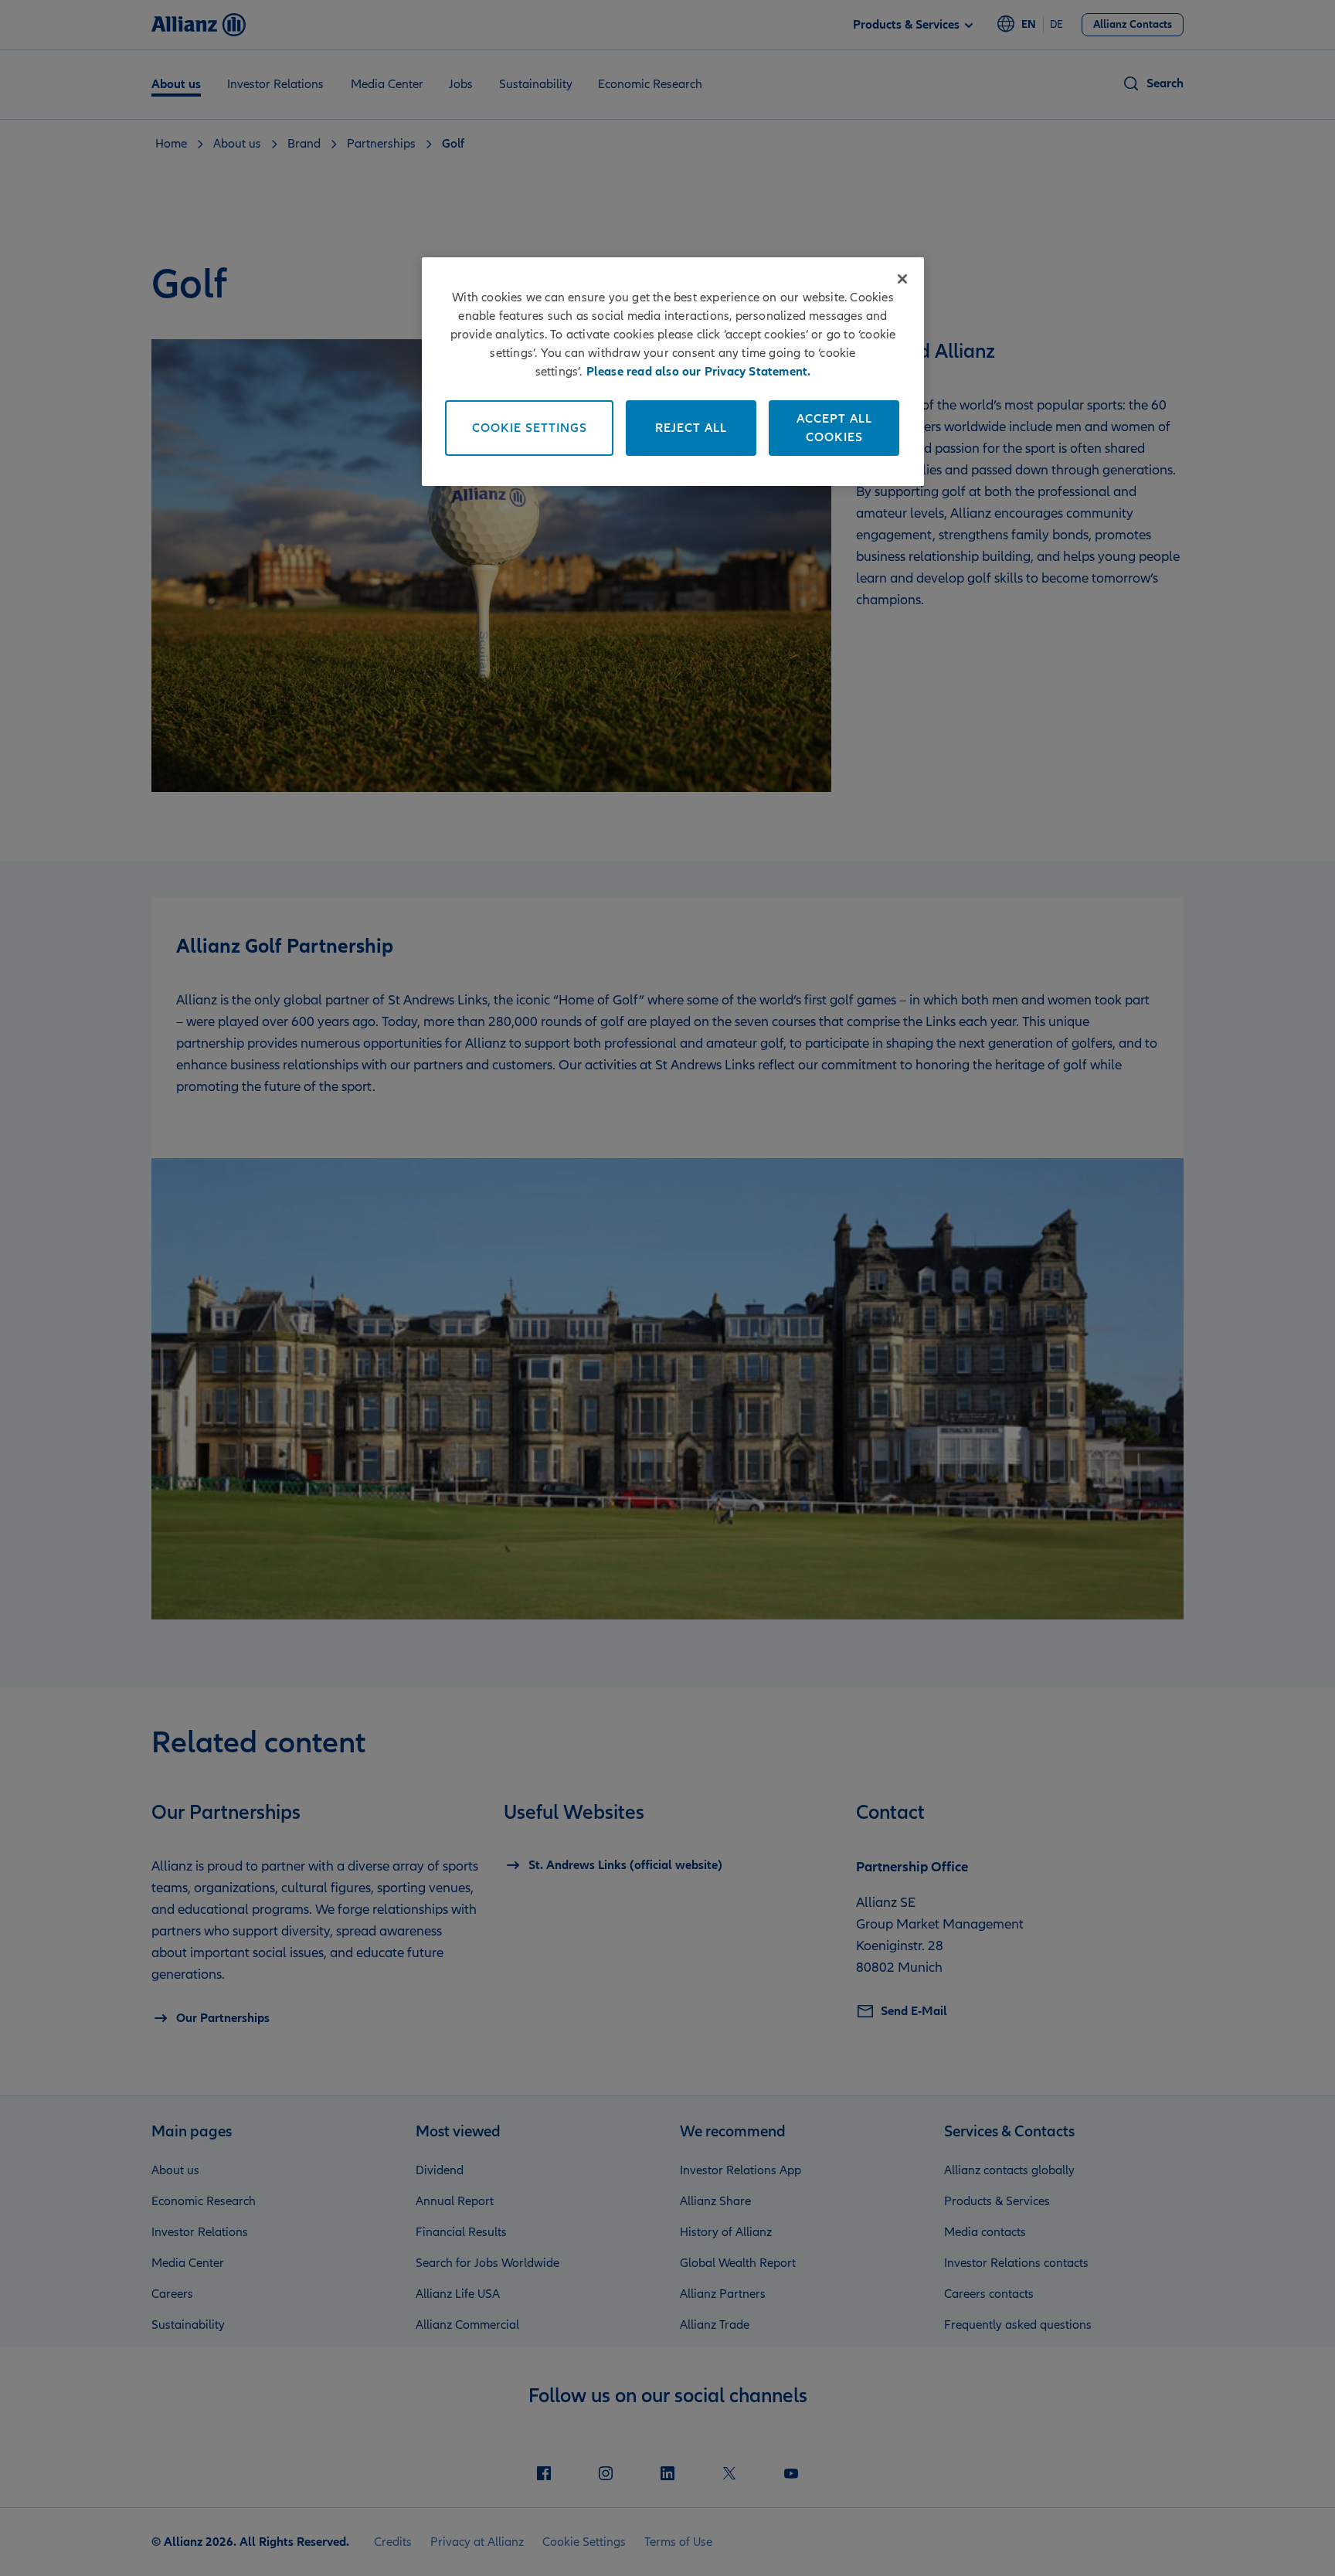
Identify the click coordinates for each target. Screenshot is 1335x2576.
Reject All (691, 428)
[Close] (902, 279)
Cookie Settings (530, 428)
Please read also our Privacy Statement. (699, 372)
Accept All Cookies (834, 428)
